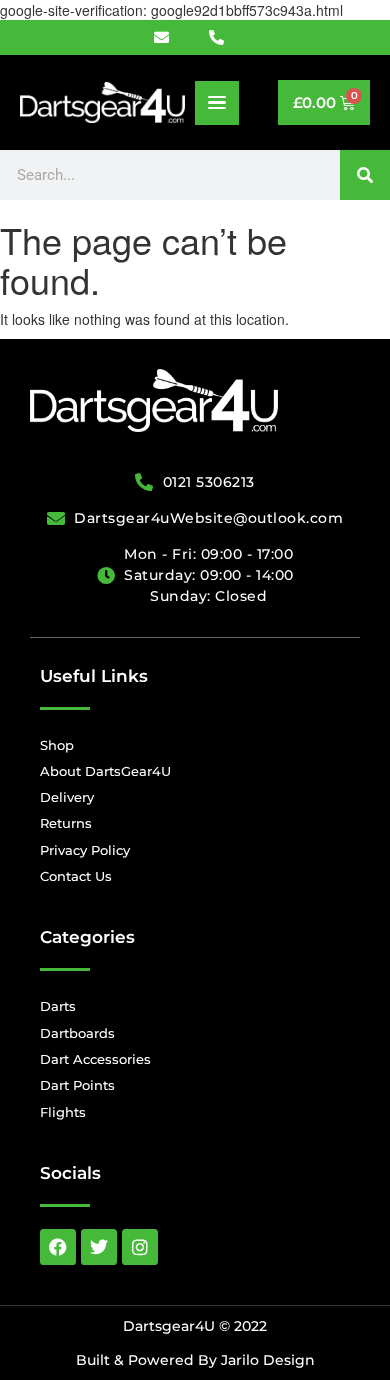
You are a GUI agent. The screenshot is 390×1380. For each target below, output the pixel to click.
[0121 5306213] (223, 37)
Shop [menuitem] (57, 745)
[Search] (365, 175)
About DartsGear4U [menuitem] (105, 771)
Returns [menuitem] (66, 823)
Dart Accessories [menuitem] (95, 1059)
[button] (217, 103)
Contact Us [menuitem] (76, 876)
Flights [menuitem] (63, 1112)
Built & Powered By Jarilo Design (195, 1360)
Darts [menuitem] (58, 1006)
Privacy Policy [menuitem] (85, 850)
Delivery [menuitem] (67, 797)
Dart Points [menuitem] (77, 1085)
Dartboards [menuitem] (77, 1033)
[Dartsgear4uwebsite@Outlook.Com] (172, 37)
